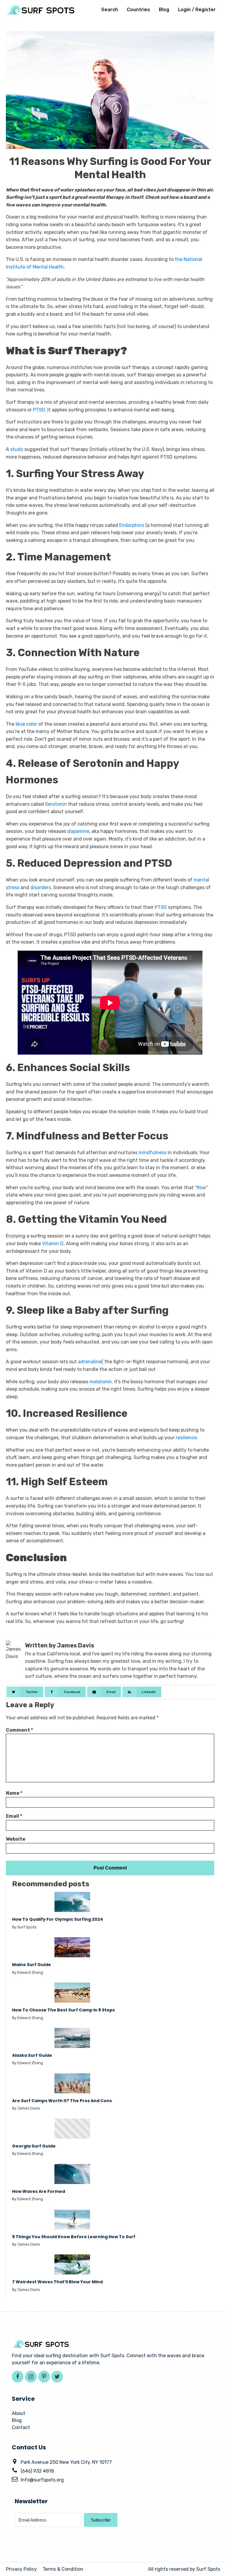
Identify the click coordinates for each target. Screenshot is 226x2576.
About (19, 2413)
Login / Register (197, 10)
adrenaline (90, 1362)
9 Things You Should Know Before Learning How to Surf (74, 2237)
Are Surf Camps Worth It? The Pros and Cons (62, 2101)
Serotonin (56, 804)
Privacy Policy (21, 2569)
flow (201, 1188)
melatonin (101, 1382)
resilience (186, 1438)
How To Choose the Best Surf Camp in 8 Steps (63, 2010)
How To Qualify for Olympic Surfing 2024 (58, 1919)
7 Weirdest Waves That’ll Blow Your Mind (57, 2282)
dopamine (78, 831)
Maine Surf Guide (31, 1965)
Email (14, 1816)
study (17, 449)
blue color (26, 724)
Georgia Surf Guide (34, 2146)
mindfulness (152, 1153)
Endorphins (132, 525)
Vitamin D (53, 1244)
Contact (21, 2427)
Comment (19, 1730)
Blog (164, 10)
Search (110, 10)
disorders (41, 887)
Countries (138, 10)
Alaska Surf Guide (33, 2055)
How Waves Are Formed (39, 2192)
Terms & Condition (63, 2569)
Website (16, 1839)
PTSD (39, 410)
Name (14, 1793)
